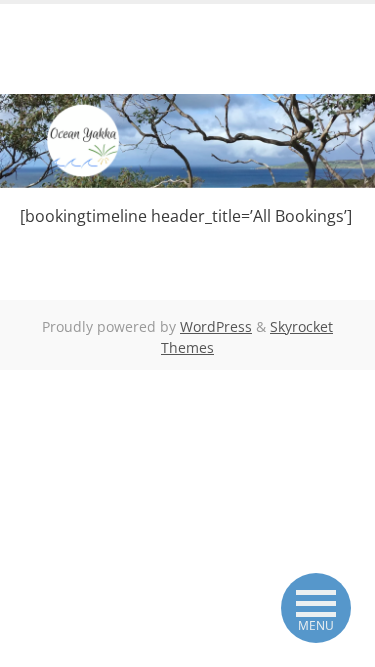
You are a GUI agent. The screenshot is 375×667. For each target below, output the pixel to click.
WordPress (216, 326)
